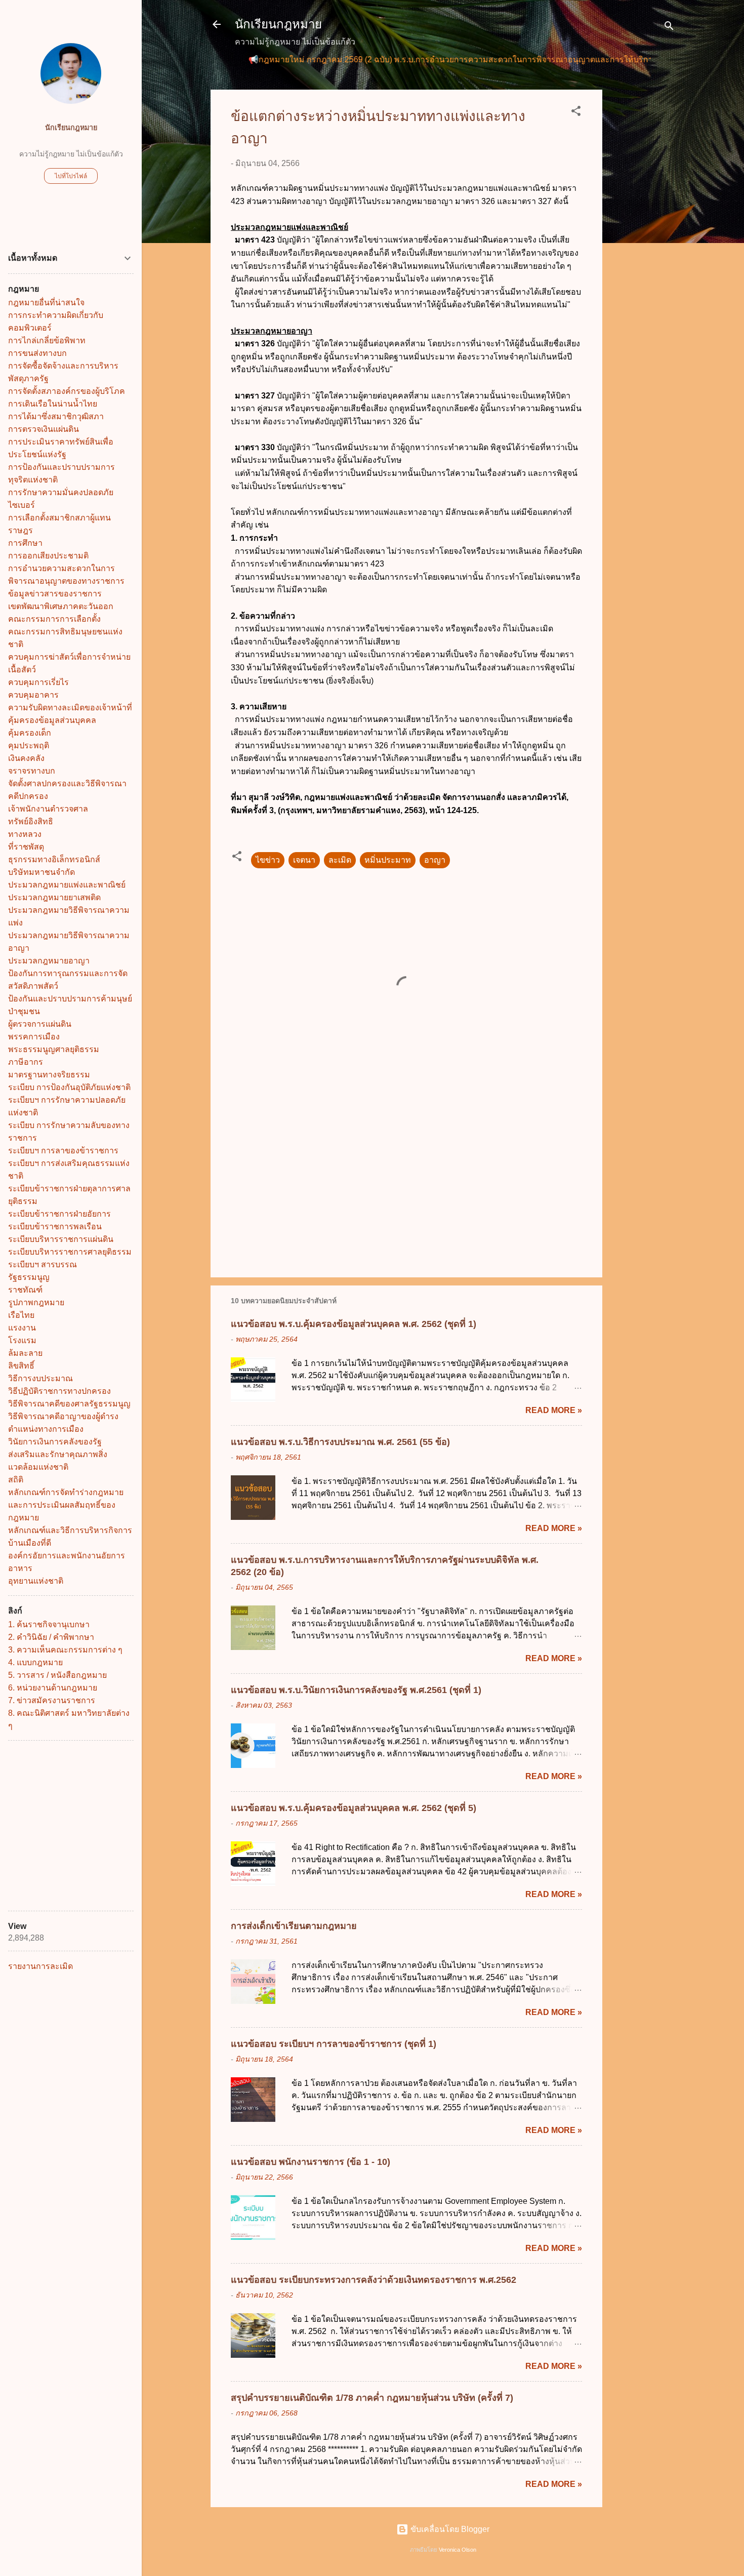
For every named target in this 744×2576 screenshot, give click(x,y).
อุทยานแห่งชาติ (36, 1581)
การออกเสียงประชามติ (48, 556)
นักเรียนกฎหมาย (278, 24)
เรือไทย (21, 1315)
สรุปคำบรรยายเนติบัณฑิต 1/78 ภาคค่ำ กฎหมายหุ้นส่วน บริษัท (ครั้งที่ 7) (372, 2398)
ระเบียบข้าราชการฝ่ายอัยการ (59, 1214)
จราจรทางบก (32, 771)
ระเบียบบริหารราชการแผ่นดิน (61, 1239)
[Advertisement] (643, 241)
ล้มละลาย (25, 1353)
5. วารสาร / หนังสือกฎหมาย (57, 1675)
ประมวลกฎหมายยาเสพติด (54, 897)
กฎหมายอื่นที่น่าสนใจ (46, 303)
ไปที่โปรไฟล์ (71, 176)
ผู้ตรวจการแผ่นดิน (40, 1024)
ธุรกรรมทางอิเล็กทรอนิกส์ (54, 859)
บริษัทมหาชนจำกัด (42, 872)
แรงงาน (22, 1328)
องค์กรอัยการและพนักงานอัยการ (67, 1556)
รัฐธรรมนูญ (29, 1277)
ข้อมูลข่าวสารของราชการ (55, 594)
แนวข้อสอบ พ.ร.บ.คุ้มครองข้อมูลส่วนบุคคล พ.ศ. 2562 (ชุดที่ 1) (354, 1324)
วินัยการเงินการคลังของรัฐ (55, 1442)
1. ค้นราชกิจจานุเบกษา (49, 1624)
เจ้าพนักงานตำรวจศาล (48, 809)
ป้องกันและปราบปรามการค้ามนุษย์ (70, 999)
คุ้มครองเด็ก (30, 733)
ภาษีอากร (26, 1062)
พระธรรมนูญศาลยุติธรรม (54, 1049)
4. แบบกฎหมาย (35, 1662)
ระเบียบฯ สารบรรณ (43, 1264)
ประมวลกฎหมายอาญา (49, 961)
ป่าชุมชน (24, 1011)
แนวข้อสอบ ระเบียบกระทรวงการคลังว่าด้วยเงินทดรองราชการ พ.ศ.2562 (374, 2280)
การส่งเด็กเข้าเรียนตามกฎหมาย (294, 1926)
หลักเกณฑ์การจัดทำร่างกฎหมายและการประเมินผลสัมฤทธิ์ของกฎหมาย (66, 1505)
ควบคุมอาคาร (33, 695)
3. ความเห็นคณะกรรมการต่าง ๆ (65, 1650)
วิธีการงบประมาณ (40, 1378)
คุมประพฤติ (29, 746)
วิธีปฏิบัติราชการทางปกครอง (59, 1391)
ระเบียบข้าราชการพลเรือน (55, 1226)
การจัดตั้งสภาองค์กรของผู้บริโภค (67, 391)
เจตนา (304, 860)
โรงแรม (22, 1340)
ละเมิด (340, 860)
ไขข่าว (268, 860)
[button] (576, 113)
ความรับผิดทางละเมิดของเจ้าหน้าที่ (70, 708)
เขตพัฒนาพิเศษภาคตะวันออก (61, 606)
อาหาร (20, 1568)
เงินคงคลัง (26, 758)
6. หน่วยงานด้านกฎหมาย (53, 1688)
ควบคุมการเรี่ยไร (38, 682)
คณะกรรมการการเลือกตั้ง (54, 619)
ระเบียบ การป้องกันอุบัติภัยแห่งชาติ (69, 1087)
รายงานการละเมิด (40, 1966)
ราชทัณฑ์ (25, 1290)
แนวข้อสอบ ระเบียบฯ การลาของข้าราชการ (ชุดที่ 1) (334, 2044)
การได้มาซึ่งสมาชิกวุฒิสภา (56, 416)
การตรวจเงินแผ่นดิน (44, 429)
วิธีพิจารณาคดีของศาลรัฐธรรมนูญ (69, 1404)
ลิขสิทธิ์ (21, 1366)
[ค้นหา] (669, 28)
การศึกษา (25, 543)
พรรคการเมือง (34, 1037)
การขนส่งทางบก (37, 353)
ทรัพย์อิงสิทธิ (31, 821)
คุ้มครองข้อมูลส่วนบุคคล (52, 720)
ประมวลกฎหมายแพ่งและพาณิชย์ (67, 885)
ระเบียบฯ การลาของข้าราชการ (63, 1151)
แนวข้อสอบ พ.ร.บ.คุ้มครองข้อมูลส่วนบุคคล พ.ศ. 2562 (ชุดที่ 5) (354, 1808)
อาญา (435, 860)
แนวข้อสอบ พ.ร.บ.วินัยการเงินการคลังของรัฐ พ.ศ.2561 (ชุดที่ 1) (356, 1690)
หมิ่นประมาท (388, 860)
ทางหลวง (25, 834)
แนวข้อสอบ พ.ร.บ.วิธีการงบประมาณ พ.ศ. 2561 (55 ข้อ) (340, 1442)
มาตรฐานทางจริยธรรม (49, 1075)
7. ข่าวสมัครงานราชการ (52, 1700)
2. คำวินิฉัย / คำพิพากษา (51, 1637)
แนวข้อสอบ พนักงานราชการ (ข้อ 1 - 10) (311, 2162)
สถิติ (16, 1480)
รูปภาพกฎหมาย (36, 1302)
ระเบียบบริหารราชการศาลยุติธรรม (70, 1252)
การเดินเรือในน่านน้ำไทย (53, 404)
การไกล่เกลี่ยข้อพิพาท (47, 340)
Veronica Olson (458, 2550)
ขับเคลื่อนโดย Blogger (449, 2529)
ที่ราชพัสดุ (26, 847)
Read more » (554, 1410)
